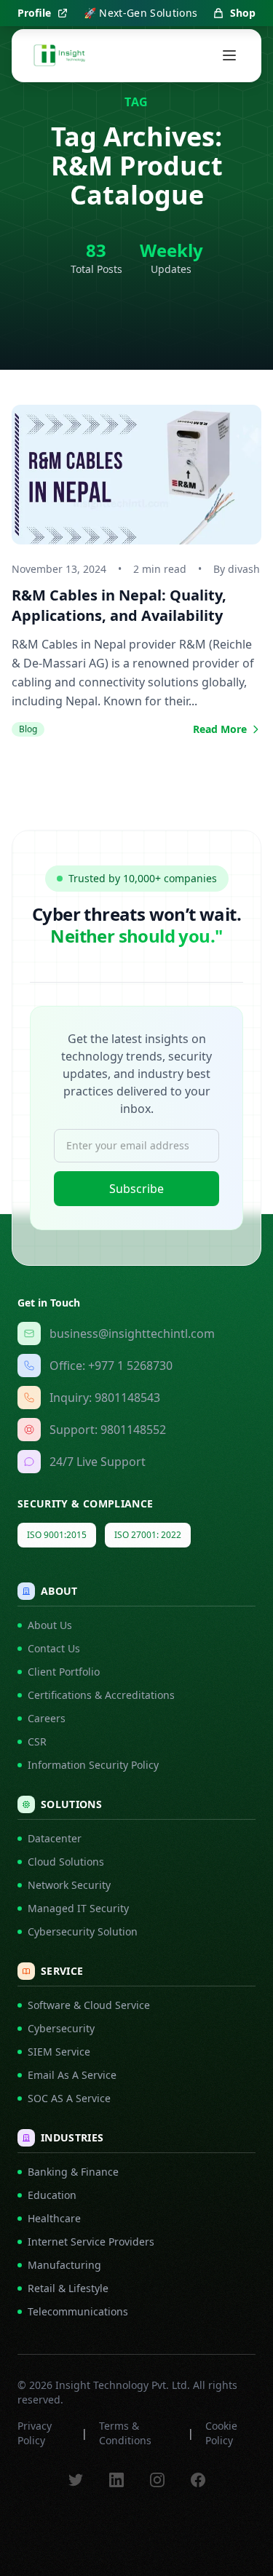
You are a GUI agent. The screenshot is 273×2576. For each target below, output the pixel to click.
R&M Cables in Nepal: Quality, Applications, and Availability (119, 605)
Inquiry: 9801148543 (105, 1398)
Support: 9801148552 (108, 1430)
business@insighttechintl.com (132, 1333)
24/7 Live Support (98, 1462)
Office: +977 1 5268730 (111, 1366)
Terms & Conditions (125, 2433)
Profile (34, 13)
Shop (243, 13)
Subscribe (136, 1189)
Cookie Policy (221, 2433)
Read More (220, 729)
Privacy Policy (35, 2433)
